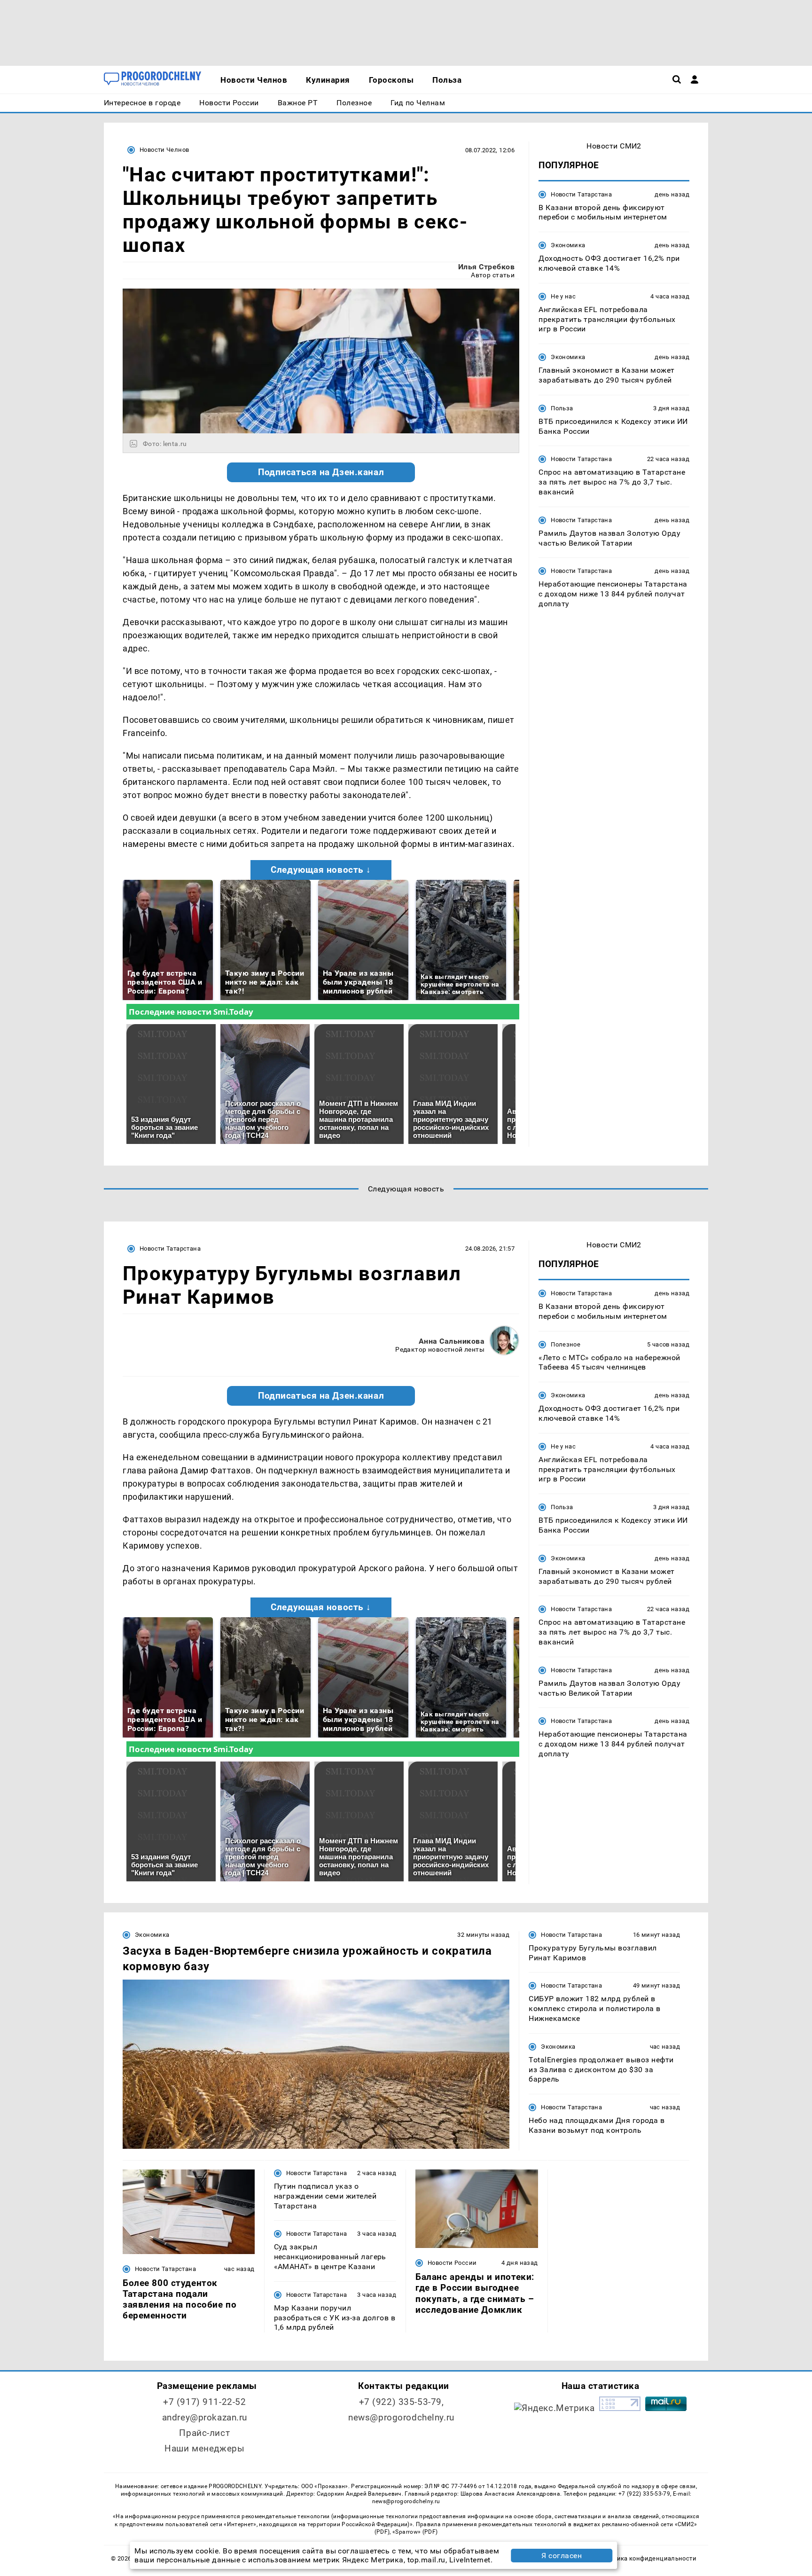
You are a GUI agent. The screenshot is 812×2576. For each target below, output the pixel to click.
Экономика (568, 246)
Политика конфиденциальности (647, 2558)
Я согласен (562, 2556)
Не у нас (563, 296)
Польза (562, 408)
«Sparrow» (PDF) (415, 2532)
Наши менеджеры (204, 2448)
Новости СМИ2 (614, 146)
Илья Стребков (486, 267)
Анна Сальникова (452, 1341)
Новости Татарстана (581, 194)
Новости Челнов (164, 150)
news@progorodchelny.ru (401, 2417)
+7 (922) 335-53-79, (402, 2402)
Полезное (566, 1344)
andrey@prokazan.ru (205, 2417)
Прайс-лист (204, 2433)
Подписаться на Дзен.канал (321, 472)
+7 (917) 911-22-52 (204, 2402)
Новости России (452, 2263)
